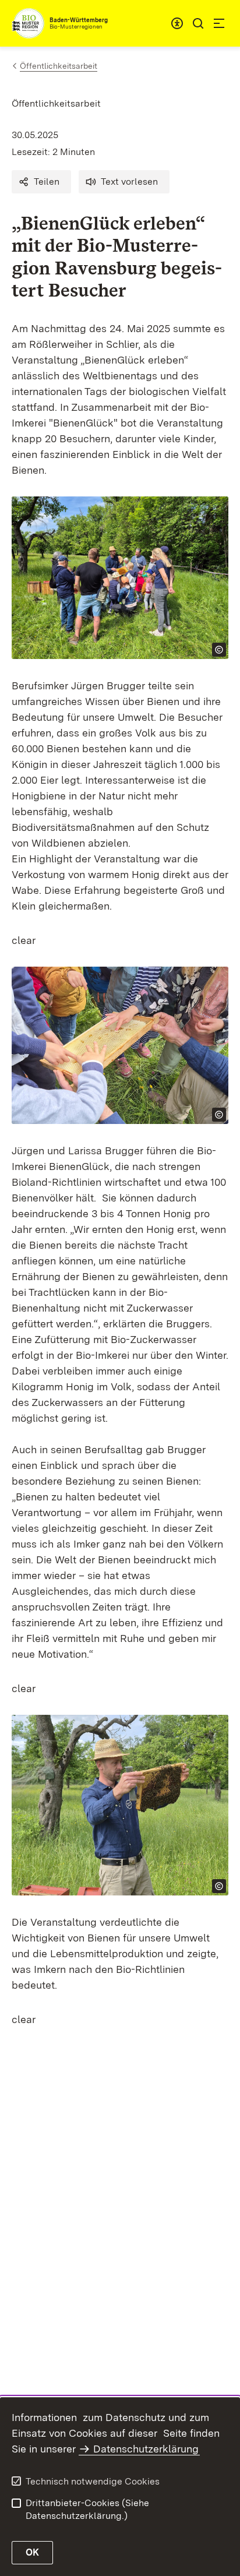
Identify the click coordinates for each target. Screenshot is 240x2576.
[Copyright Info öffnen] (219, 650)
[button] (41, 182)
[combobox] (177, 23)
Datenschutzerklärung (146, 2449)
